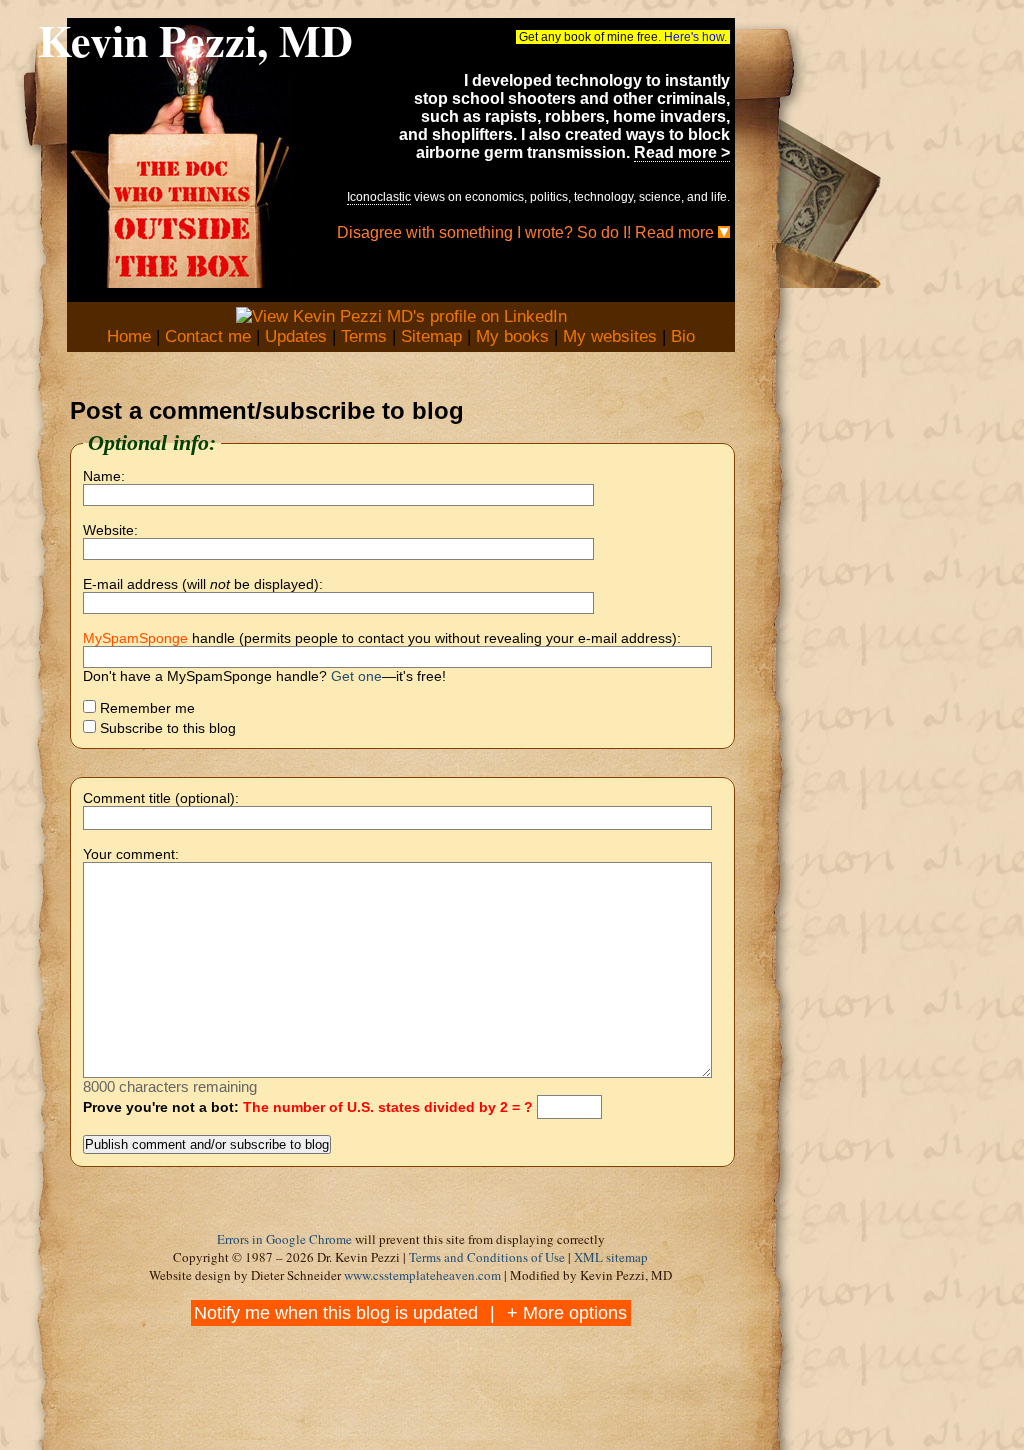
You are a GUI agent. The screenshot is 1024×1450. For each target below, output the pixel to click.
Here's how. (695, 37)
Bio (683, 336)
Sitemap (431, 336)
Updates (296, 336)
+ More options (567, 1313)
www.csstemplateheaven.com (422, 1275)
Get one (356, 676)
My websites (610, 336)
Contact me (208, 336)
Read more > (682, 152)
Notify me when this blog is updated (336, 1313)
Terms (364, 336)
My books (512, 336)
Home (129, 336)
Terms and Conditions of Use (487, 1257)
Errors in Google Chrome (284, 1239)
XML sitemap (611, 1257)
